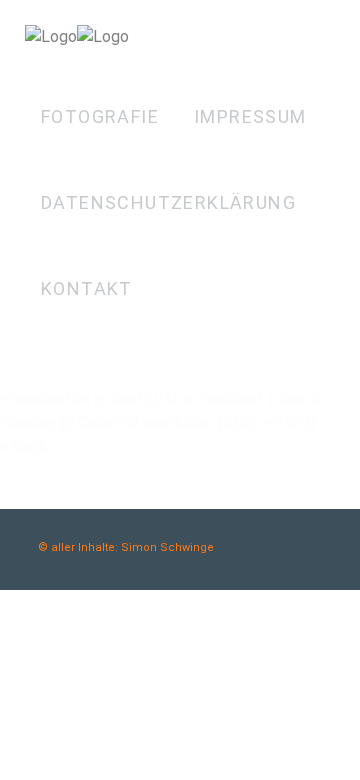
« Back (23, 446)
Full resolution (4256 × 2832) (215, 422)
